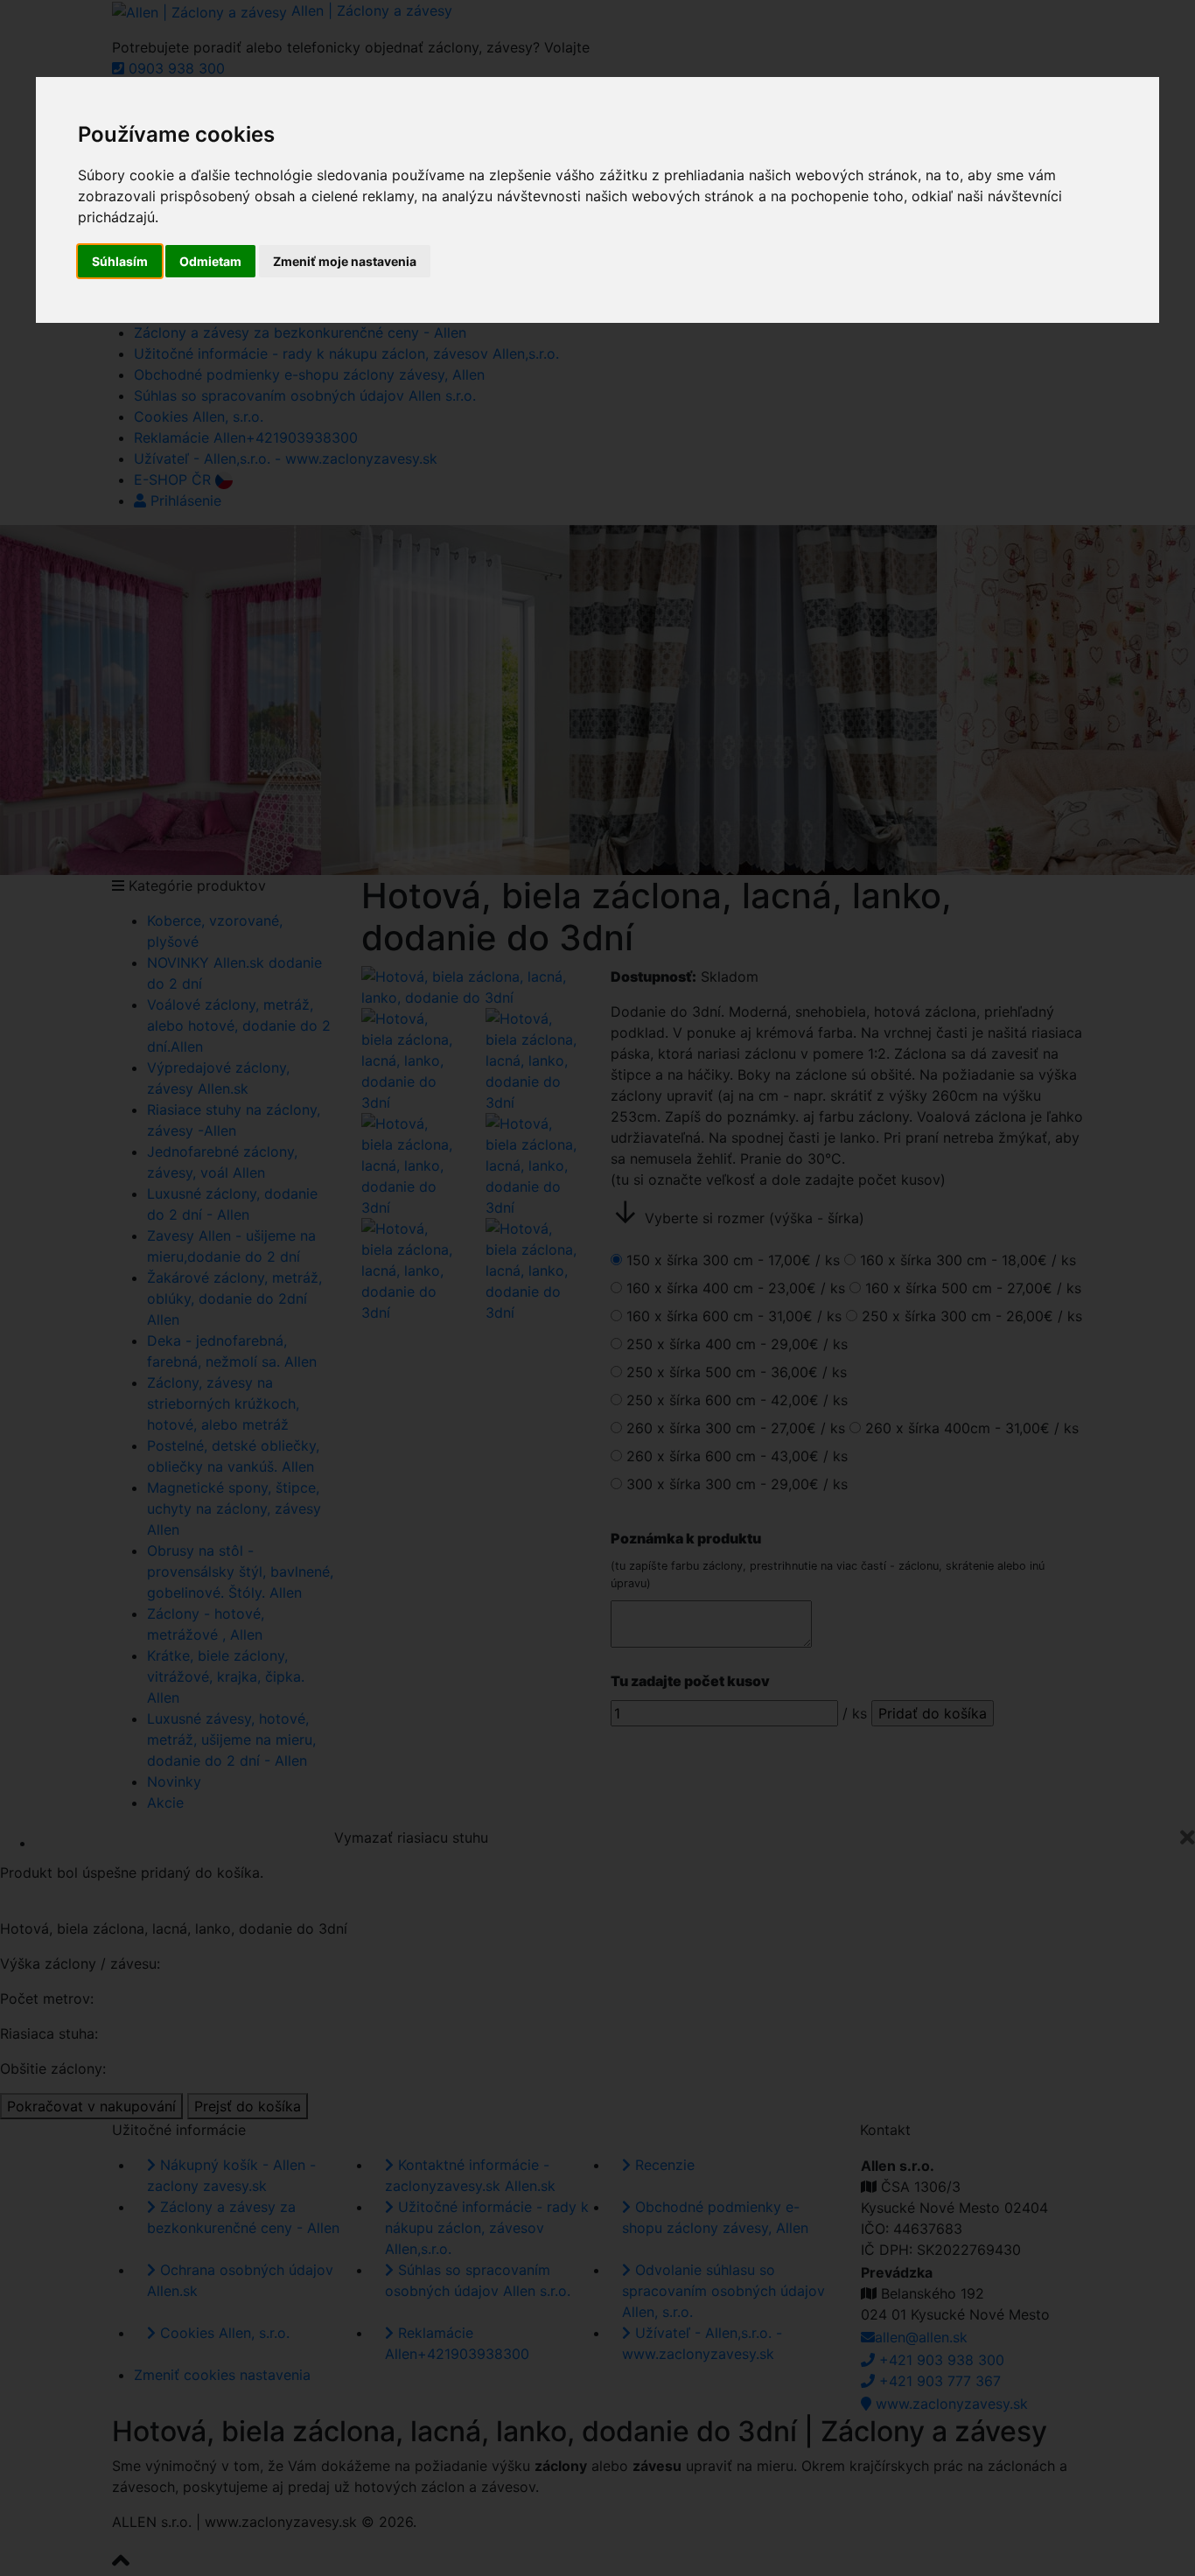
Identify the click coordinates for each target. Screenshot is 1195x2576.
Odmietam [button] (210, 261)
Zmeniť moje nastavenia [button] (345, 261)
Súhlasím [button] (120, 261)
